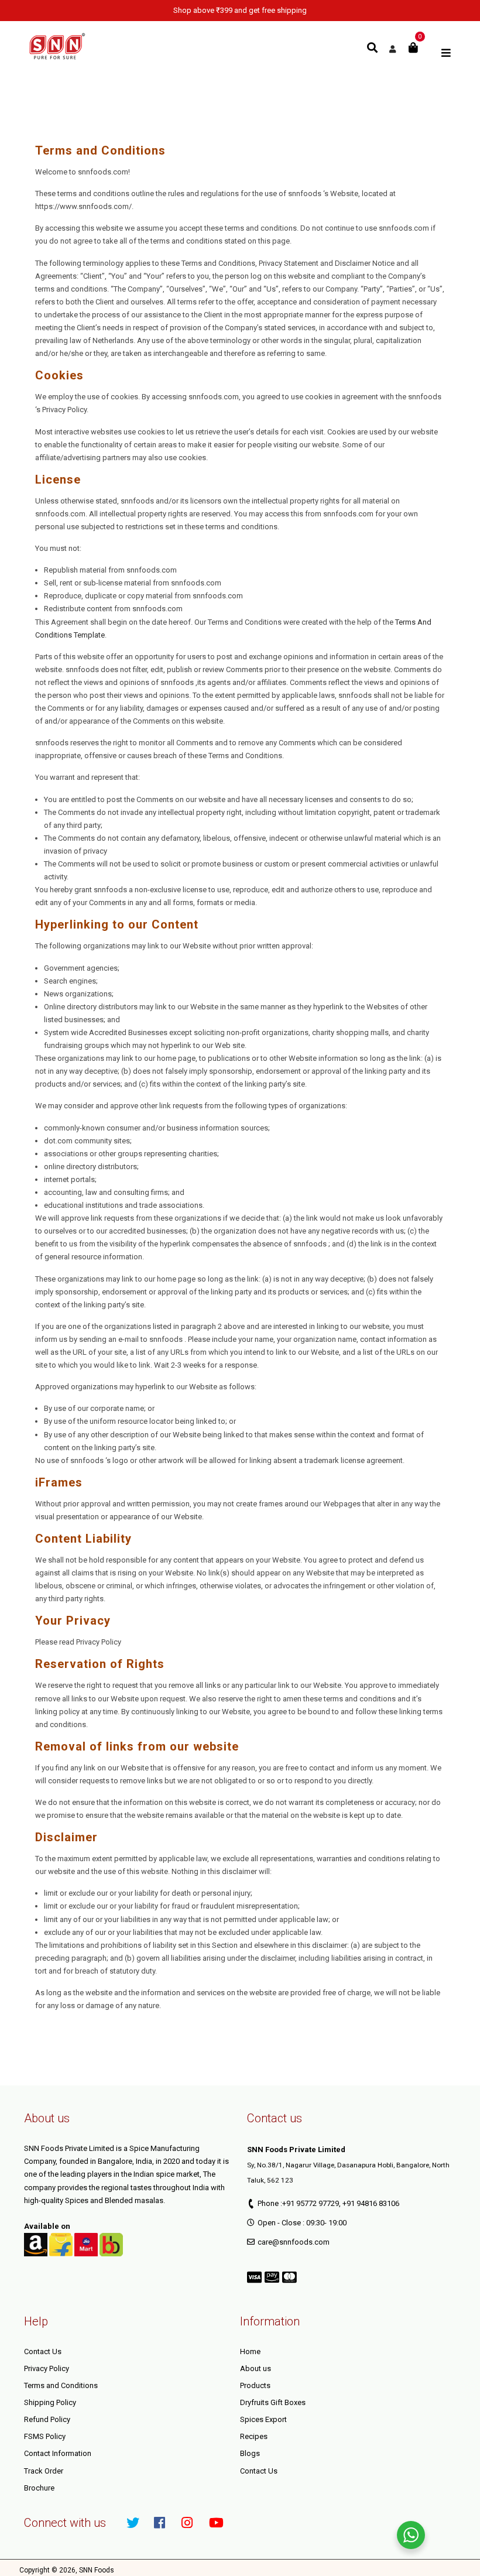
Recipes (254, 2436)
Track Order (44, 2471)
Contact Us (43, 2351)
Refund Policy (47, 2419)
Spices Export (263, 2419)
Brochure (39, 2488)
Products (255, 2385)
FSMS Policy (45, 2436)
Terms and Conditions (61, 2385)
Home (250, 2351)
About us (256, 2368)
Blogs (250, 2453)
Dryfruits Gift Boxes (273, 2402)
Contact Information (58, 2453)
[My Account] (392, 49)
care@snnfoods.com (294, 2242)
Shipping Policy (50, 2402)
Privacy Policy (47, 2368)
